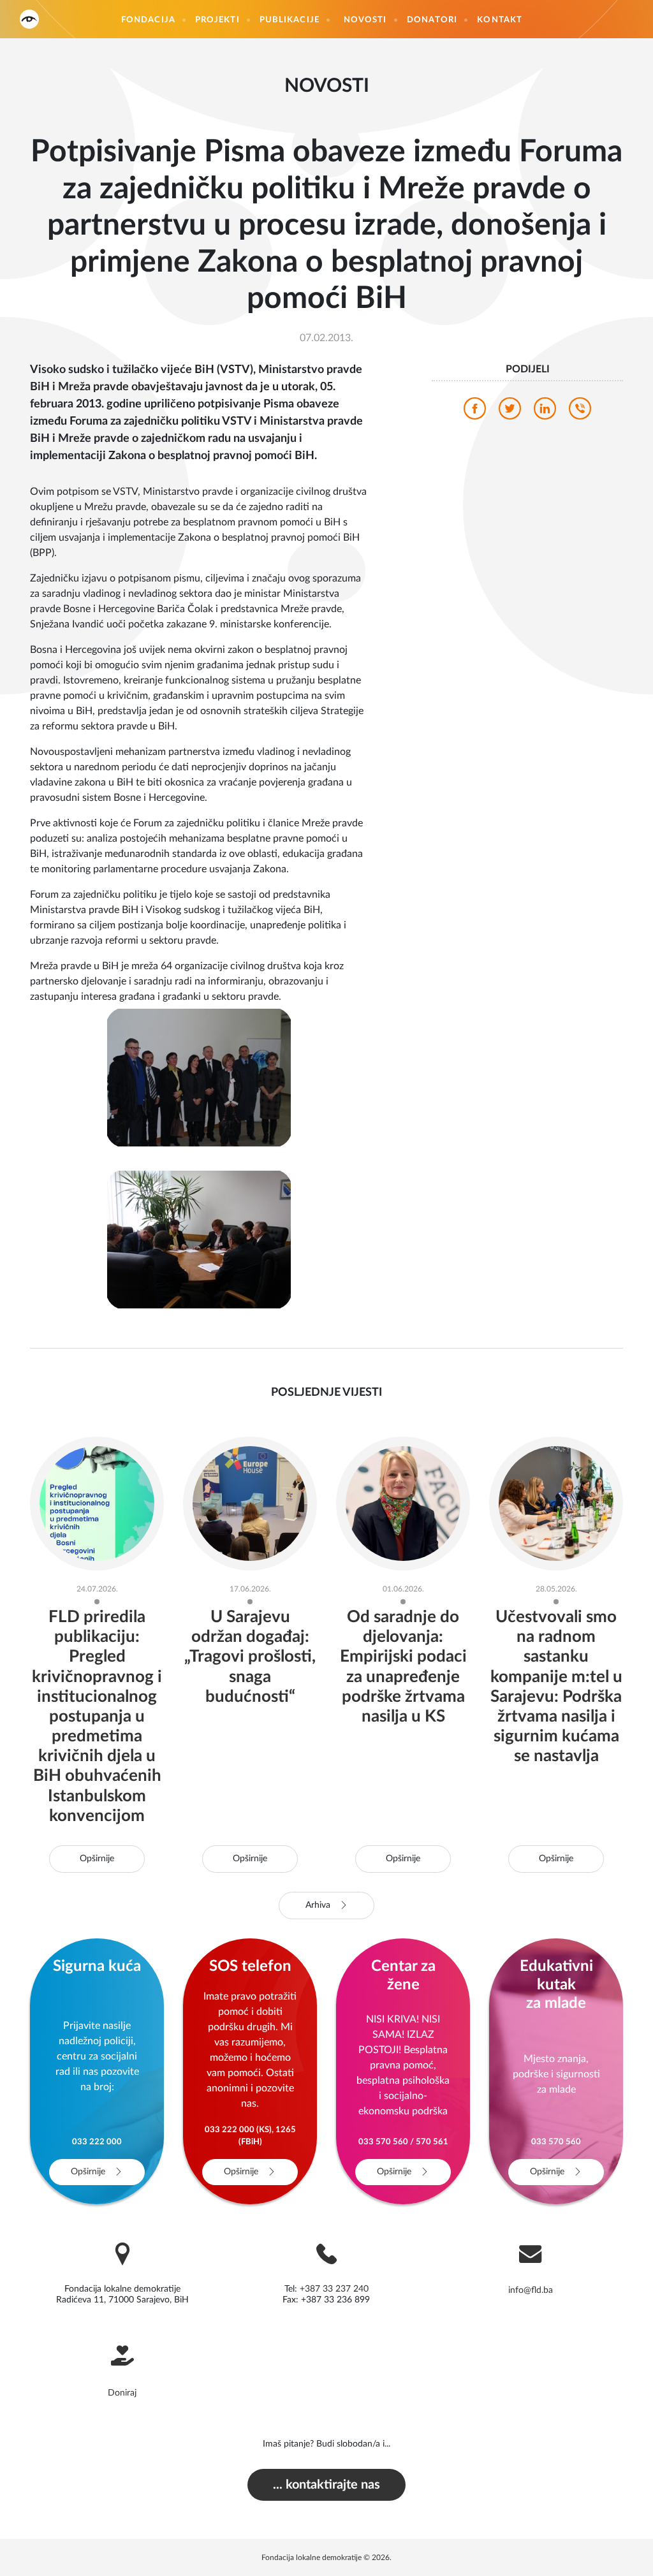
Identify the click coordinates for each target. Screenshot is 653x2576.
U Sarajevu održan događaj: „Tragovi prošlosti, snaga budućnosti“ (250, 1657)
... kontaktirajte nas (326, 2485)
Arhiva (319, 1905)
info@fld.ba (531, 2290)
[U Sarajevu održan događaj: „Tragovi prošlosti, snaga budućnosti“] (250, 1503)
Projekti (217, 20)
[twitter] (510, 412)
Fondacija (148, 20)
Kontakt (500, 20)
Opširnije (97, 1859)
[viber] (580, 412)
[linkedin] (545, 412)
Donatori (432, 20)
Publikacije (290, 20)
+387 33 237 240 (334, 2289)
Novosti (365, 20)
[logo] (29, 19)
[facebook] (475, 412)
